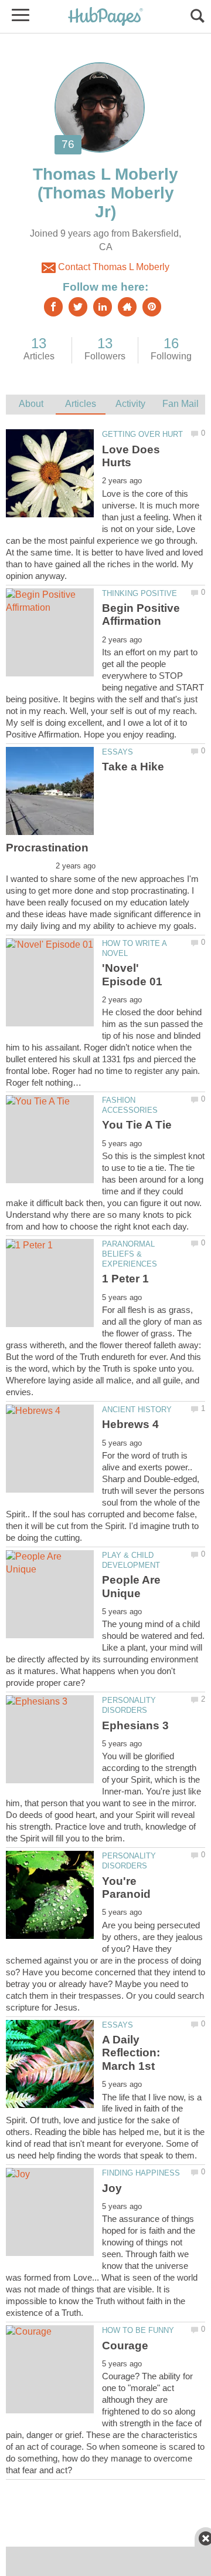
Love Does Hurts (131, 456)
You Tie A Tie (137, 1125)
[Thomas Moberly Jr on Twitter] (78, 307)
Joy (112, 2188)
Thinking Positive (139, 593)
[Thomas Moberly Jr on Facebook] (53, 307)
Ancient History (137, 1410)
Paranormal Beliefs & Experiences (130, 1254)
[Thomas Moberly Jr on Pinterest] (152, 307)
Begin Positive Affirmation (141, 614)
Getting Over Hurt (142, 434)
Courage (125, 2346)
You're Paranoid (126, 1888)
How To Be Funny (138, 2330)
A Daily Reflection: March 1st (131, 2053)
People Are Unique (131, 1586)
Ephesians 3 (135, 1725)
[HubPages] (105, 17)
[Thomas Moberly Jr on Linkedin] (103, 307)
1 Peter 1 (125, 1279)
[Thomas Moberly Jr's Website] (127, 307)
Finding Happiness (141, 2173)
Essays (118, 752)
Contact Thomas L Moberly (113, 267)
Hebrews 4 (130, 1424)
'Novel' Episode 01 (132, 974)
